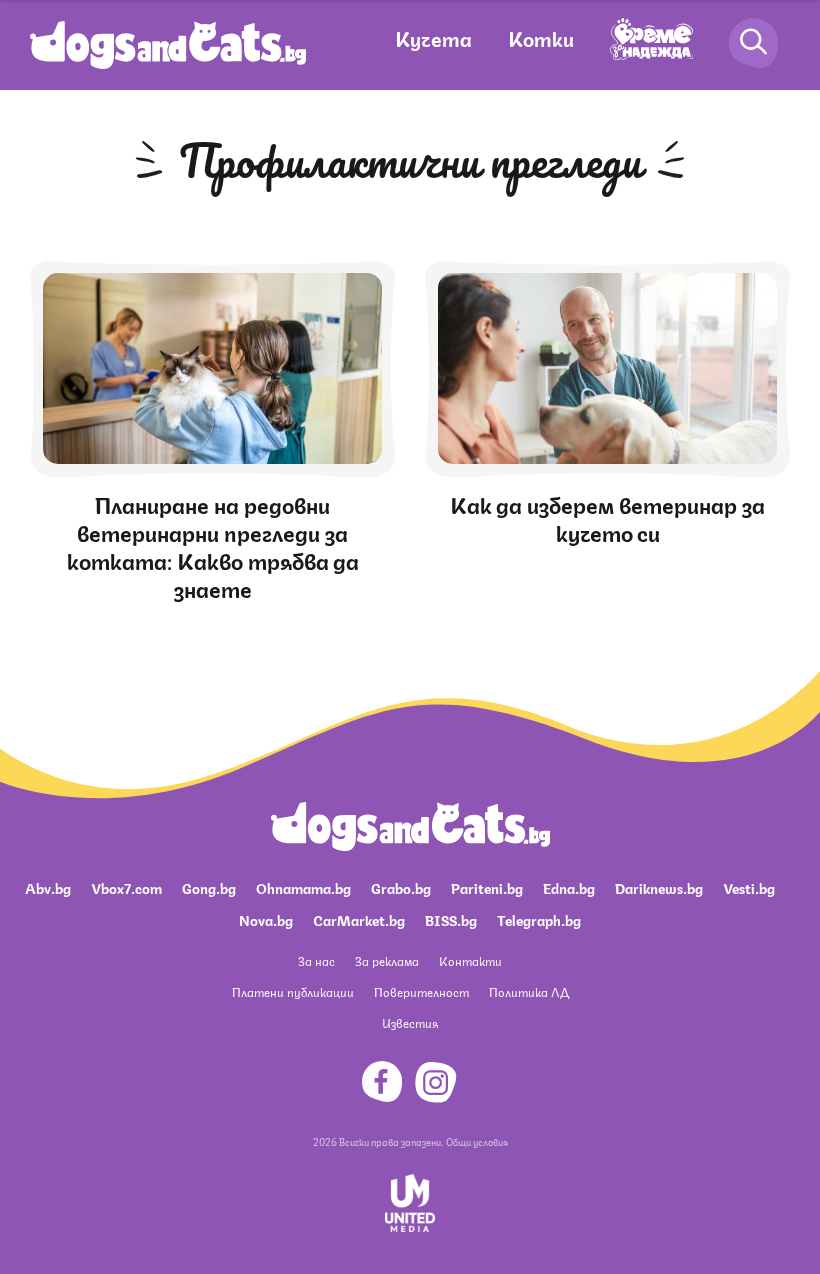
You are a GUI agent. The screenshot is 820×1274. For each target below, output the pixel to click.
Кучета (433, 37)
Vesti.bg (749, 887)
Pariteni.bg (487, 887)
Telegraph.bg (539, 919)
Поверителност (421, 991)
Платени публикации (293, 991)
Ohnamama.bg (303, 887)
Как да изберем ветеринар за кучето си (607, 517)
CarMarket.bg (359, 919)
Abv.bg (48, 887)
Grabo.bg (401, 887)
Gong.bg (209, 887)
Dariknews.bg (659, 887)
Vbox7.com (126, 887)
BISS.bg (451, 919)
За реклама (387, 960)
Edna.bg (569, 887)
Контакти (470, 960)
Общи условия (477, 1141)
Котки (541, 37)
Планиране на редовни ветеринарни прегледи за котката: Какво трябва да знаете (213, 545)
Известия (410, 1022)
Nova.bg (266, 919)
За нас (316, 960)
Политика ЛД (529, 991)
